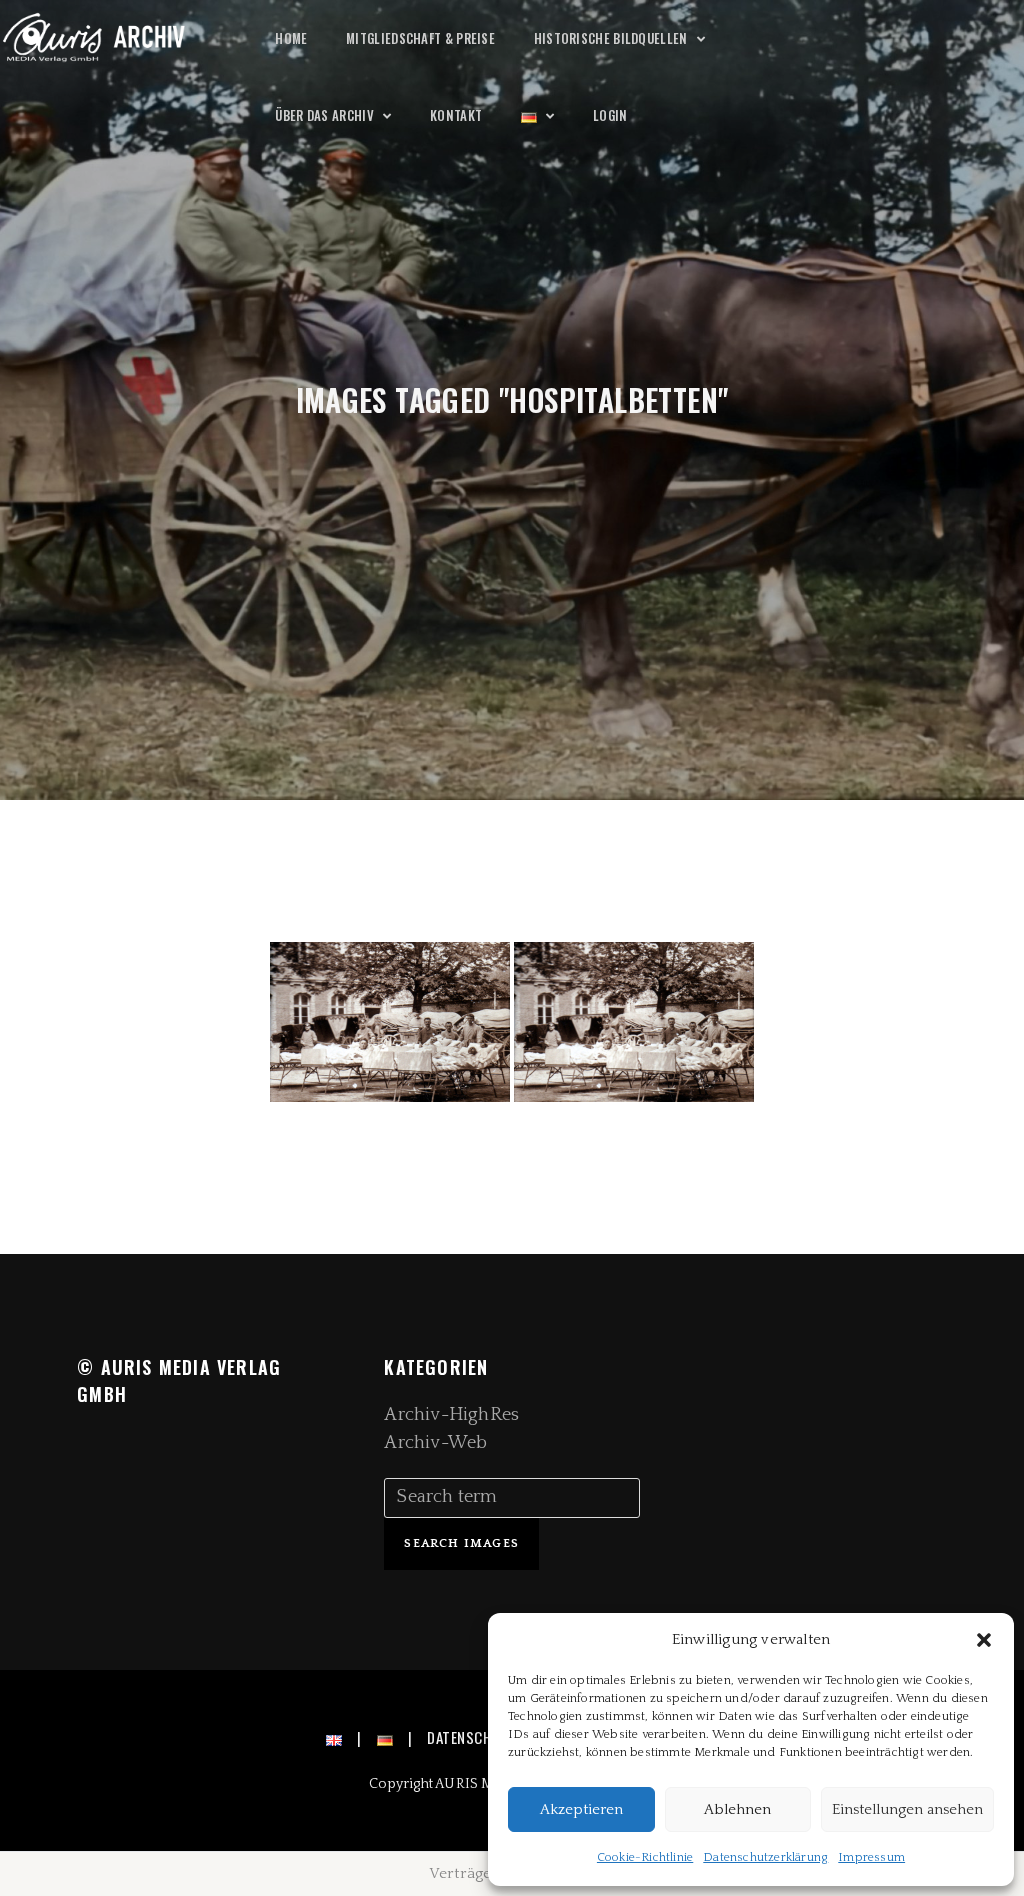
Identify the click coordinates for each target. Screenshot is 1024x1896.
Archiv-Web (435, 1443)
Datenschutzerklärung (765, 1857)
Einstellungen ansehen (907, 1809)
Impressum (871, 1857)
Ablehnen (737, 1809)
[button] (984, 1640)
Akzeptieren (581, 1809)
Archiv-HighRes (451, 1415)
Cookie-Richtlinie (645, 1857)
